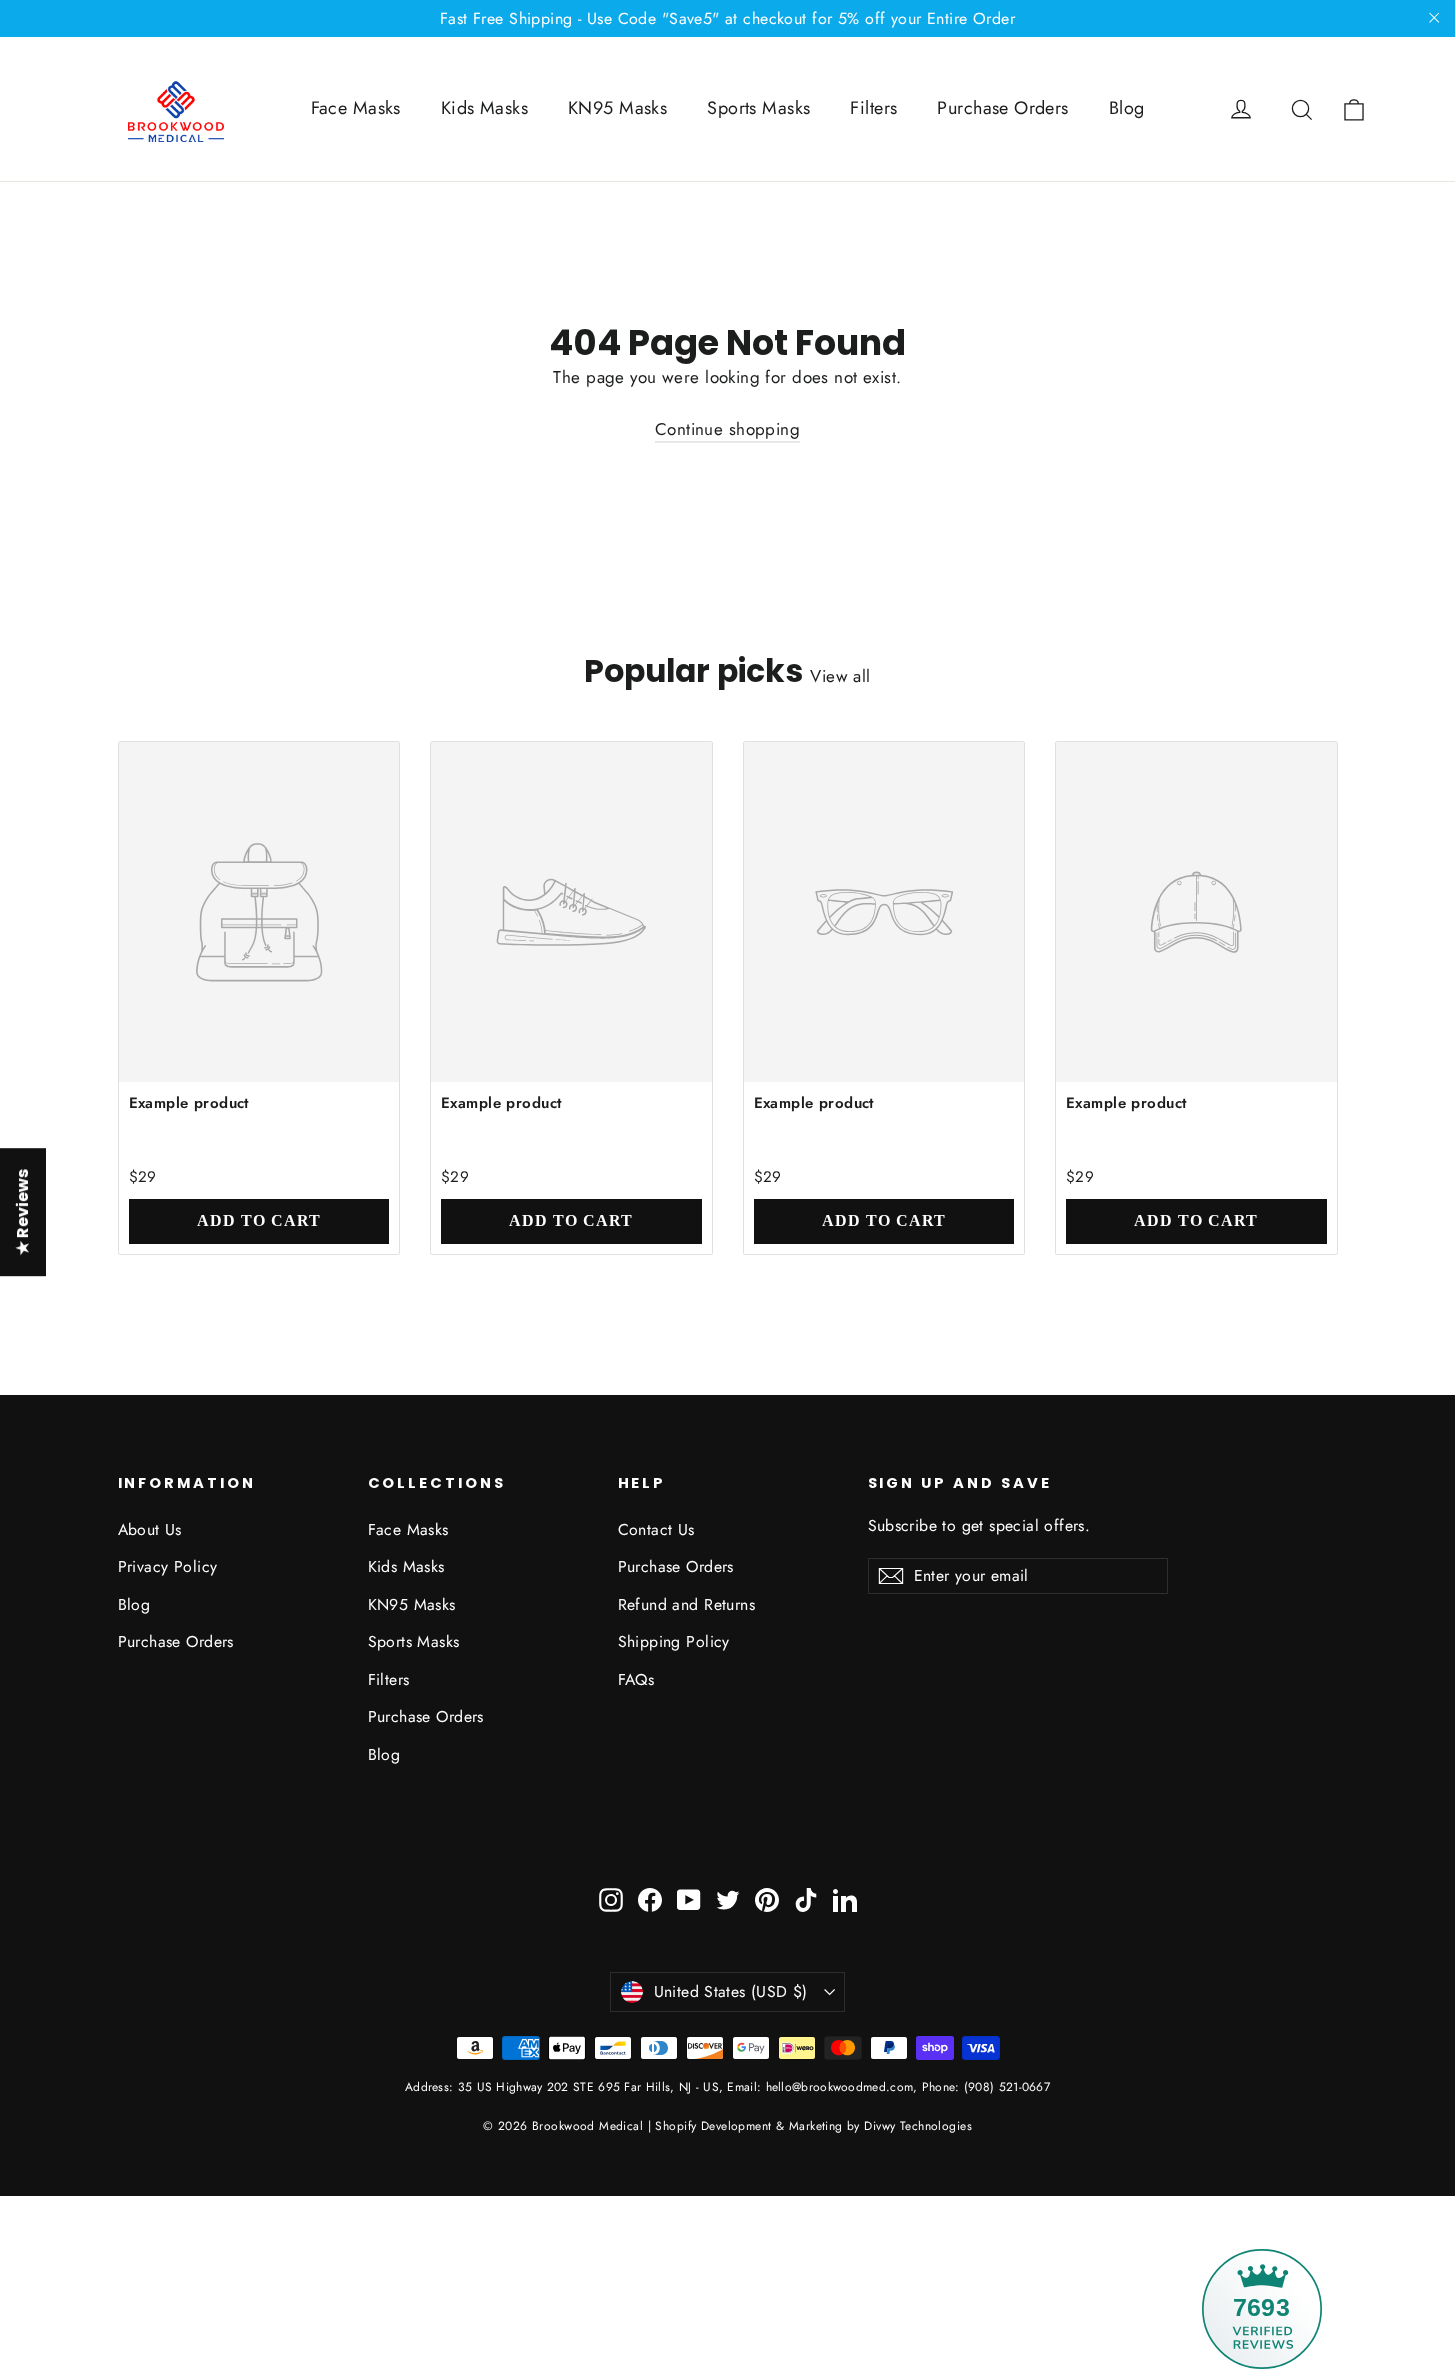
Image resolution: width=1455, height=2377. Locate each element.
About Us (150, 1529)
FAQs (636, 1679)
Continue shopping (727, 429)
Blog (1127, 108)
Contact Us (656, 1529)
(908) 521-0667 (1005, 2087)
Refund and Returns (687, 1604)
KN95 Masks (617, 108)
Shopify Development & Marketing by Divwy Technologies (813, 2126)
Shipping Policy (674, 1641)
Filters (873, 108)
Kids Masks (484, 108)
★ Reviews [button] (22, 1212)
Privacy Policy (168, 1566)
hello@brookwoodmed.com (840, 2087)
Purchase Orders (1002, 108)
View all (840, 676)
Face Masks (356, 108)
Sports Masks (758, 108)
